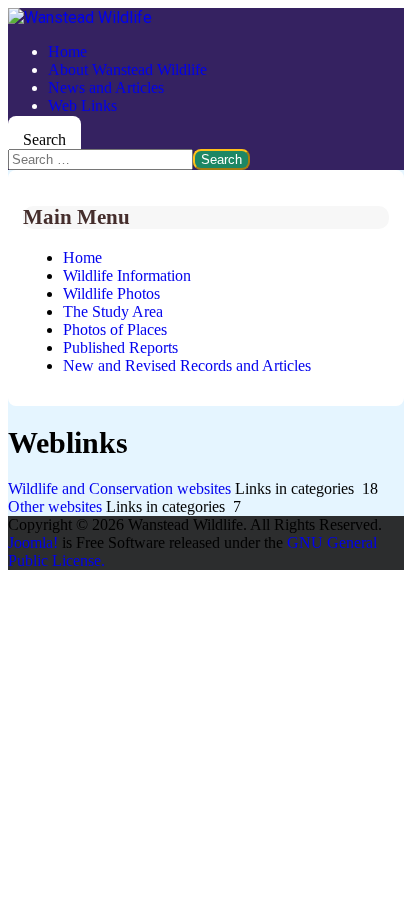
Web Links (82, 105)
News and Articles (106, 87)
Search (44, 139)
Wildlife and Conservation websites (119, 488)
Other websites (55, 506)
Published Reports (120, 347)
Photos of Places (115, 329)
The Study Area (113, 311)
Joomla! (33, 542)
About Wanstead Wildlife (127, 69)
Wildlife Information (127, 275)
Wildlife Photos (111, 293)
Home (67, 51)
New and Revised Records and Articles (187, 365)
